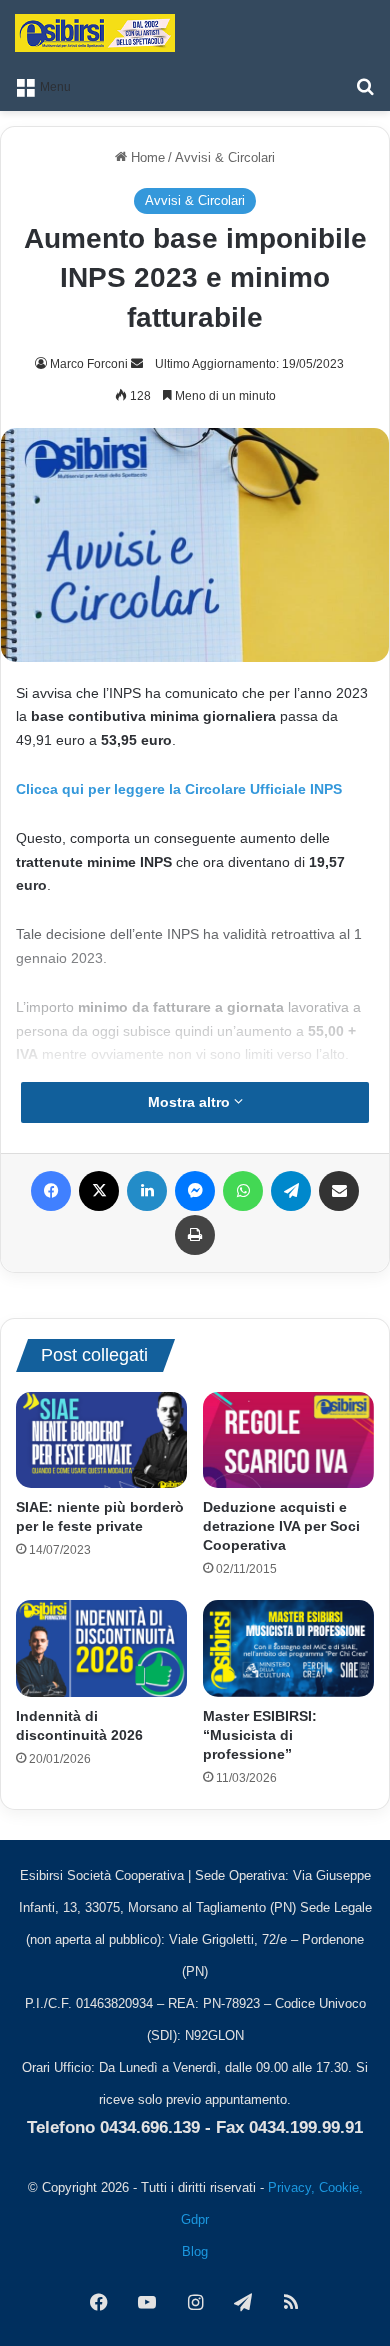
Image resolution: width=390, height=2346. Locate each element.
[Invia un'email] (137, 364)
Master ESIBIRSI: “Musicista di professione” (260, 1735)
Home (146, 157)
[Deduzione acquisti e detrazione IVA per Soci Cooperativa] (288, 1440)
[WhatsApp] (243, 1191)
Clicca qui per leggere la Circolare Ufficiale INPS (179, 789)
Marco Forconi (89, 364)
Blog (195, 2251)
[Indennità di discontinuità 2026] (101, 1648)
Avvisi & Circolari (225, 157)
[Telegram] (291, 1191)
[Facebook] (51, 1191)
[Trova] (365, 86)
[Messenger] (195, 1191)
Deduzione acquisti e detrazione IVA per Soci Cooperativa (281, 1526)
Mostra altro (191, 1102)
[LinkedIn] (147, 1191)
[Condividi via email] (339, 1191)
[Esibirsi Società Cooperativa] (95, 33)
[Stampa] (195, 1235)
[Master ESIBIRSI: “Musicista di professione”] (288, 1648)
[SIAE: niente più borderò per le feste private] (101, 1440)
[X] (99, 1191)
